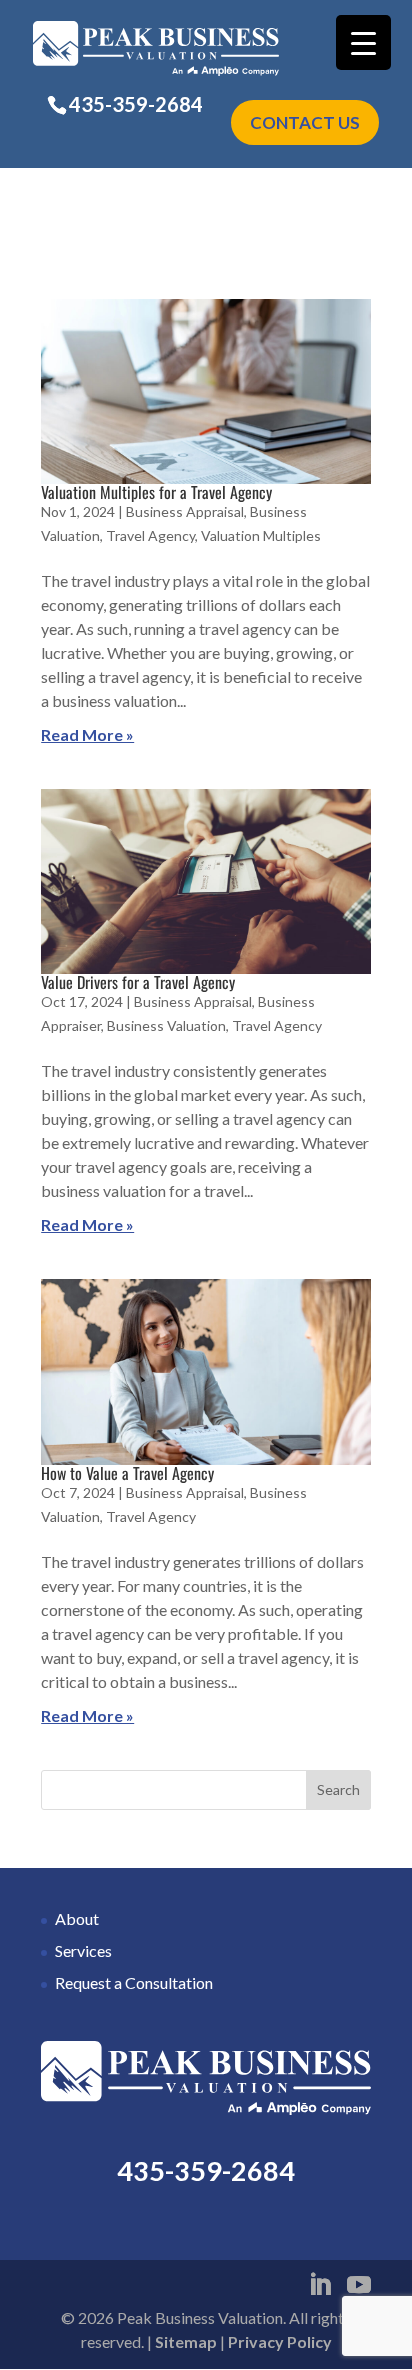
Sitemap (186, 2341)
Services (83, 1950)
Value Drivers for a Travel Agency (138, 982)
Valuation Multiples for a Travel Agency (156, 492)
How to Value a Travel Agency (127, 1473)
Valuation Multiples (261, 535)
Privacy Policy (280, 2341)
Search (338, 1789)
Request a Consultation (134, 1982)
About (77, 1918)
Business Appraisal (185, 511)
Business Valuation (166, 1025)
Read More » (87, 734)
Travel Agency (150, 535)
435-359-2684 (136, 104)
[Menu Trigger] (363, 42)
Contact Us (305, 122)
